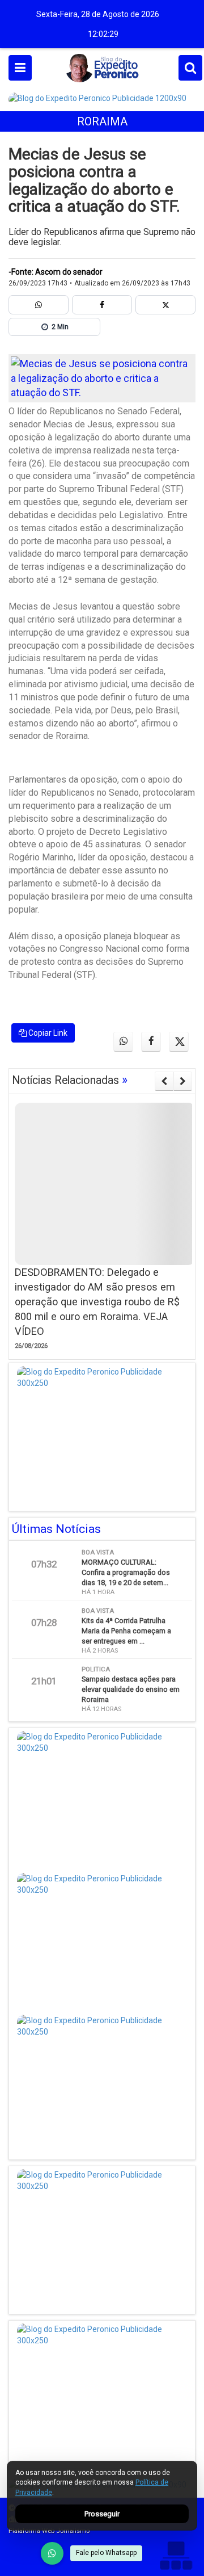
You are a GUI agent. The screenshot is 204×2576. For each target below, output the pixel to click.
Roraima (102, 121)
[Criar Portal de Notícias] (176, 2555)
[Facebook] (102, 305)
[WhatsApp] (52, 2553)
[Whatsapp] (39, 305)
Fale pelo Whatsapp (106, 2553)
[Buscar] (190, 68)
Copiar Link (47, 1033)
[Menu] (20, 68)
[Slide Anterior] (164, 1081)
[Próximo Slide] (183, 1081)
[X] (165, 305)
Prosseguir (102, 2514)
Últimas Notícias (56, 1529)
